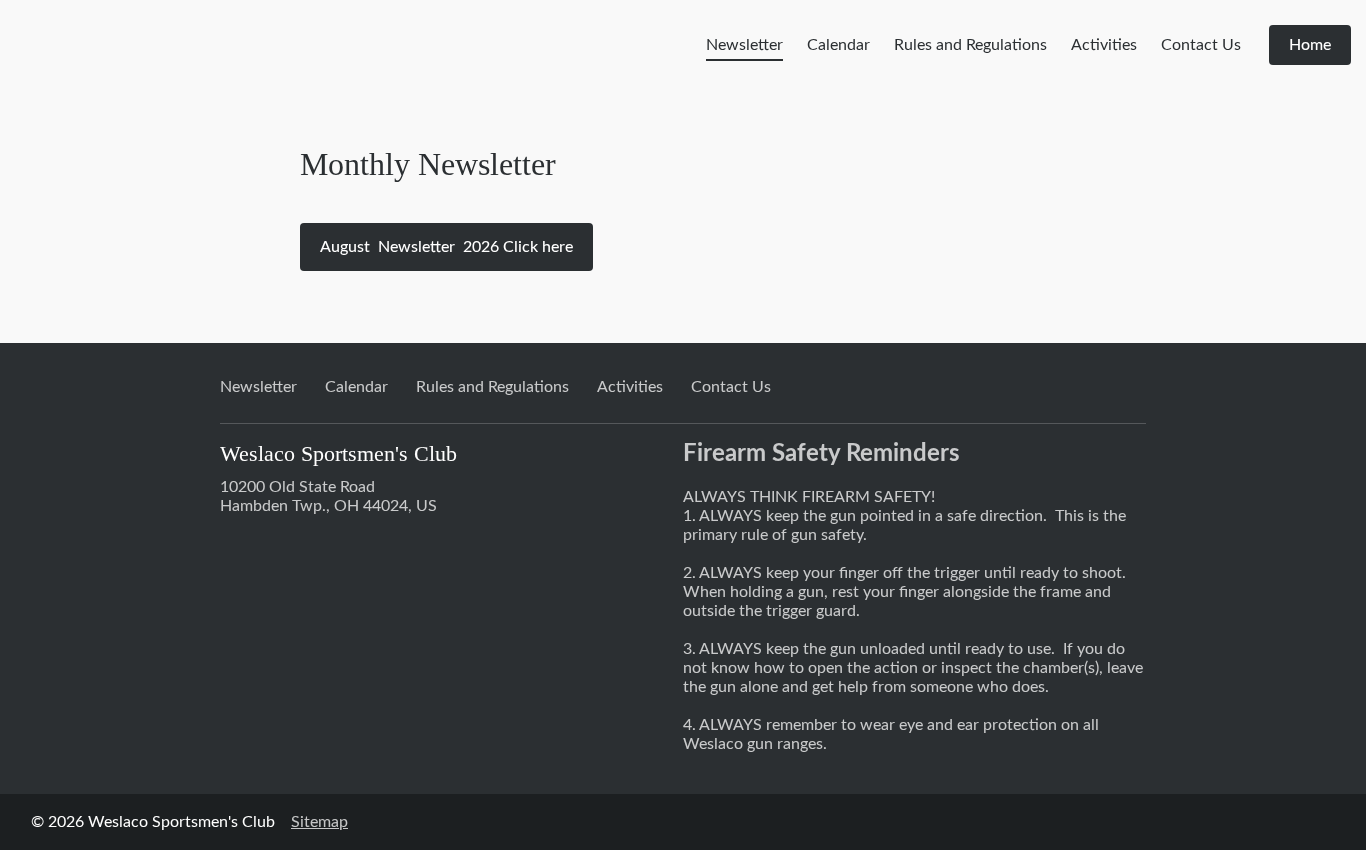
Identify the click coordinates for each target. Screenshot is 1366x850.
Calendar (838, 45)
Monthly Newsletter (428, 164)
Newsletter (744, 45)
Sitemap (319, 822)
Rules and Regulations (970, 45)
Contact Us (1201, 45)
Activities (1104, 45)
